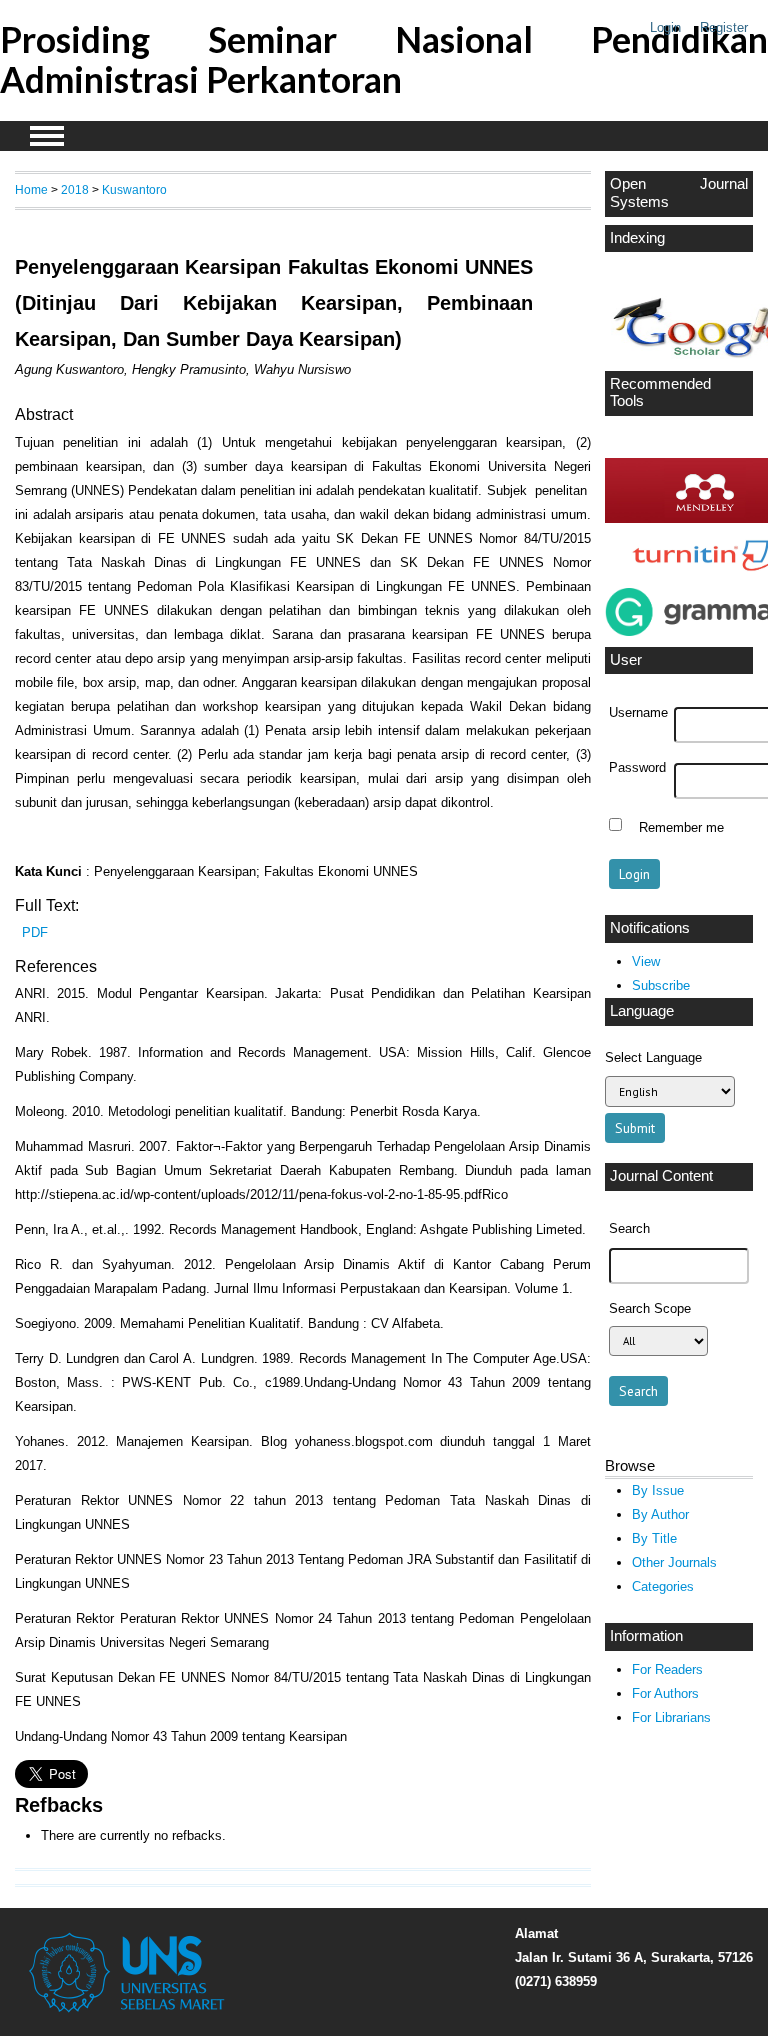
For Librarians (671, 1717)
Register (724, 27)
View (646, 961)
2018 (75, 189)
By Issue (658, 1490)
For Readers (667, 1669)
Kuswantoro (134, 189)
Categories (663, 1586)
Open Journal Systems (679, 193)
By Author (660, 1514)
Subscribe (661, 985)
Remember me (681, 827)
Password (637, 768)
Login (665, 27)
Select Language (653, 1057)
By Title (654, 1538)
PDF (35, 932)
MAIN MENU (47, 136)
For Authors (665, 1693)
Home (31, 189)
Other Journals (674, 1562)
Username (638, 713)
